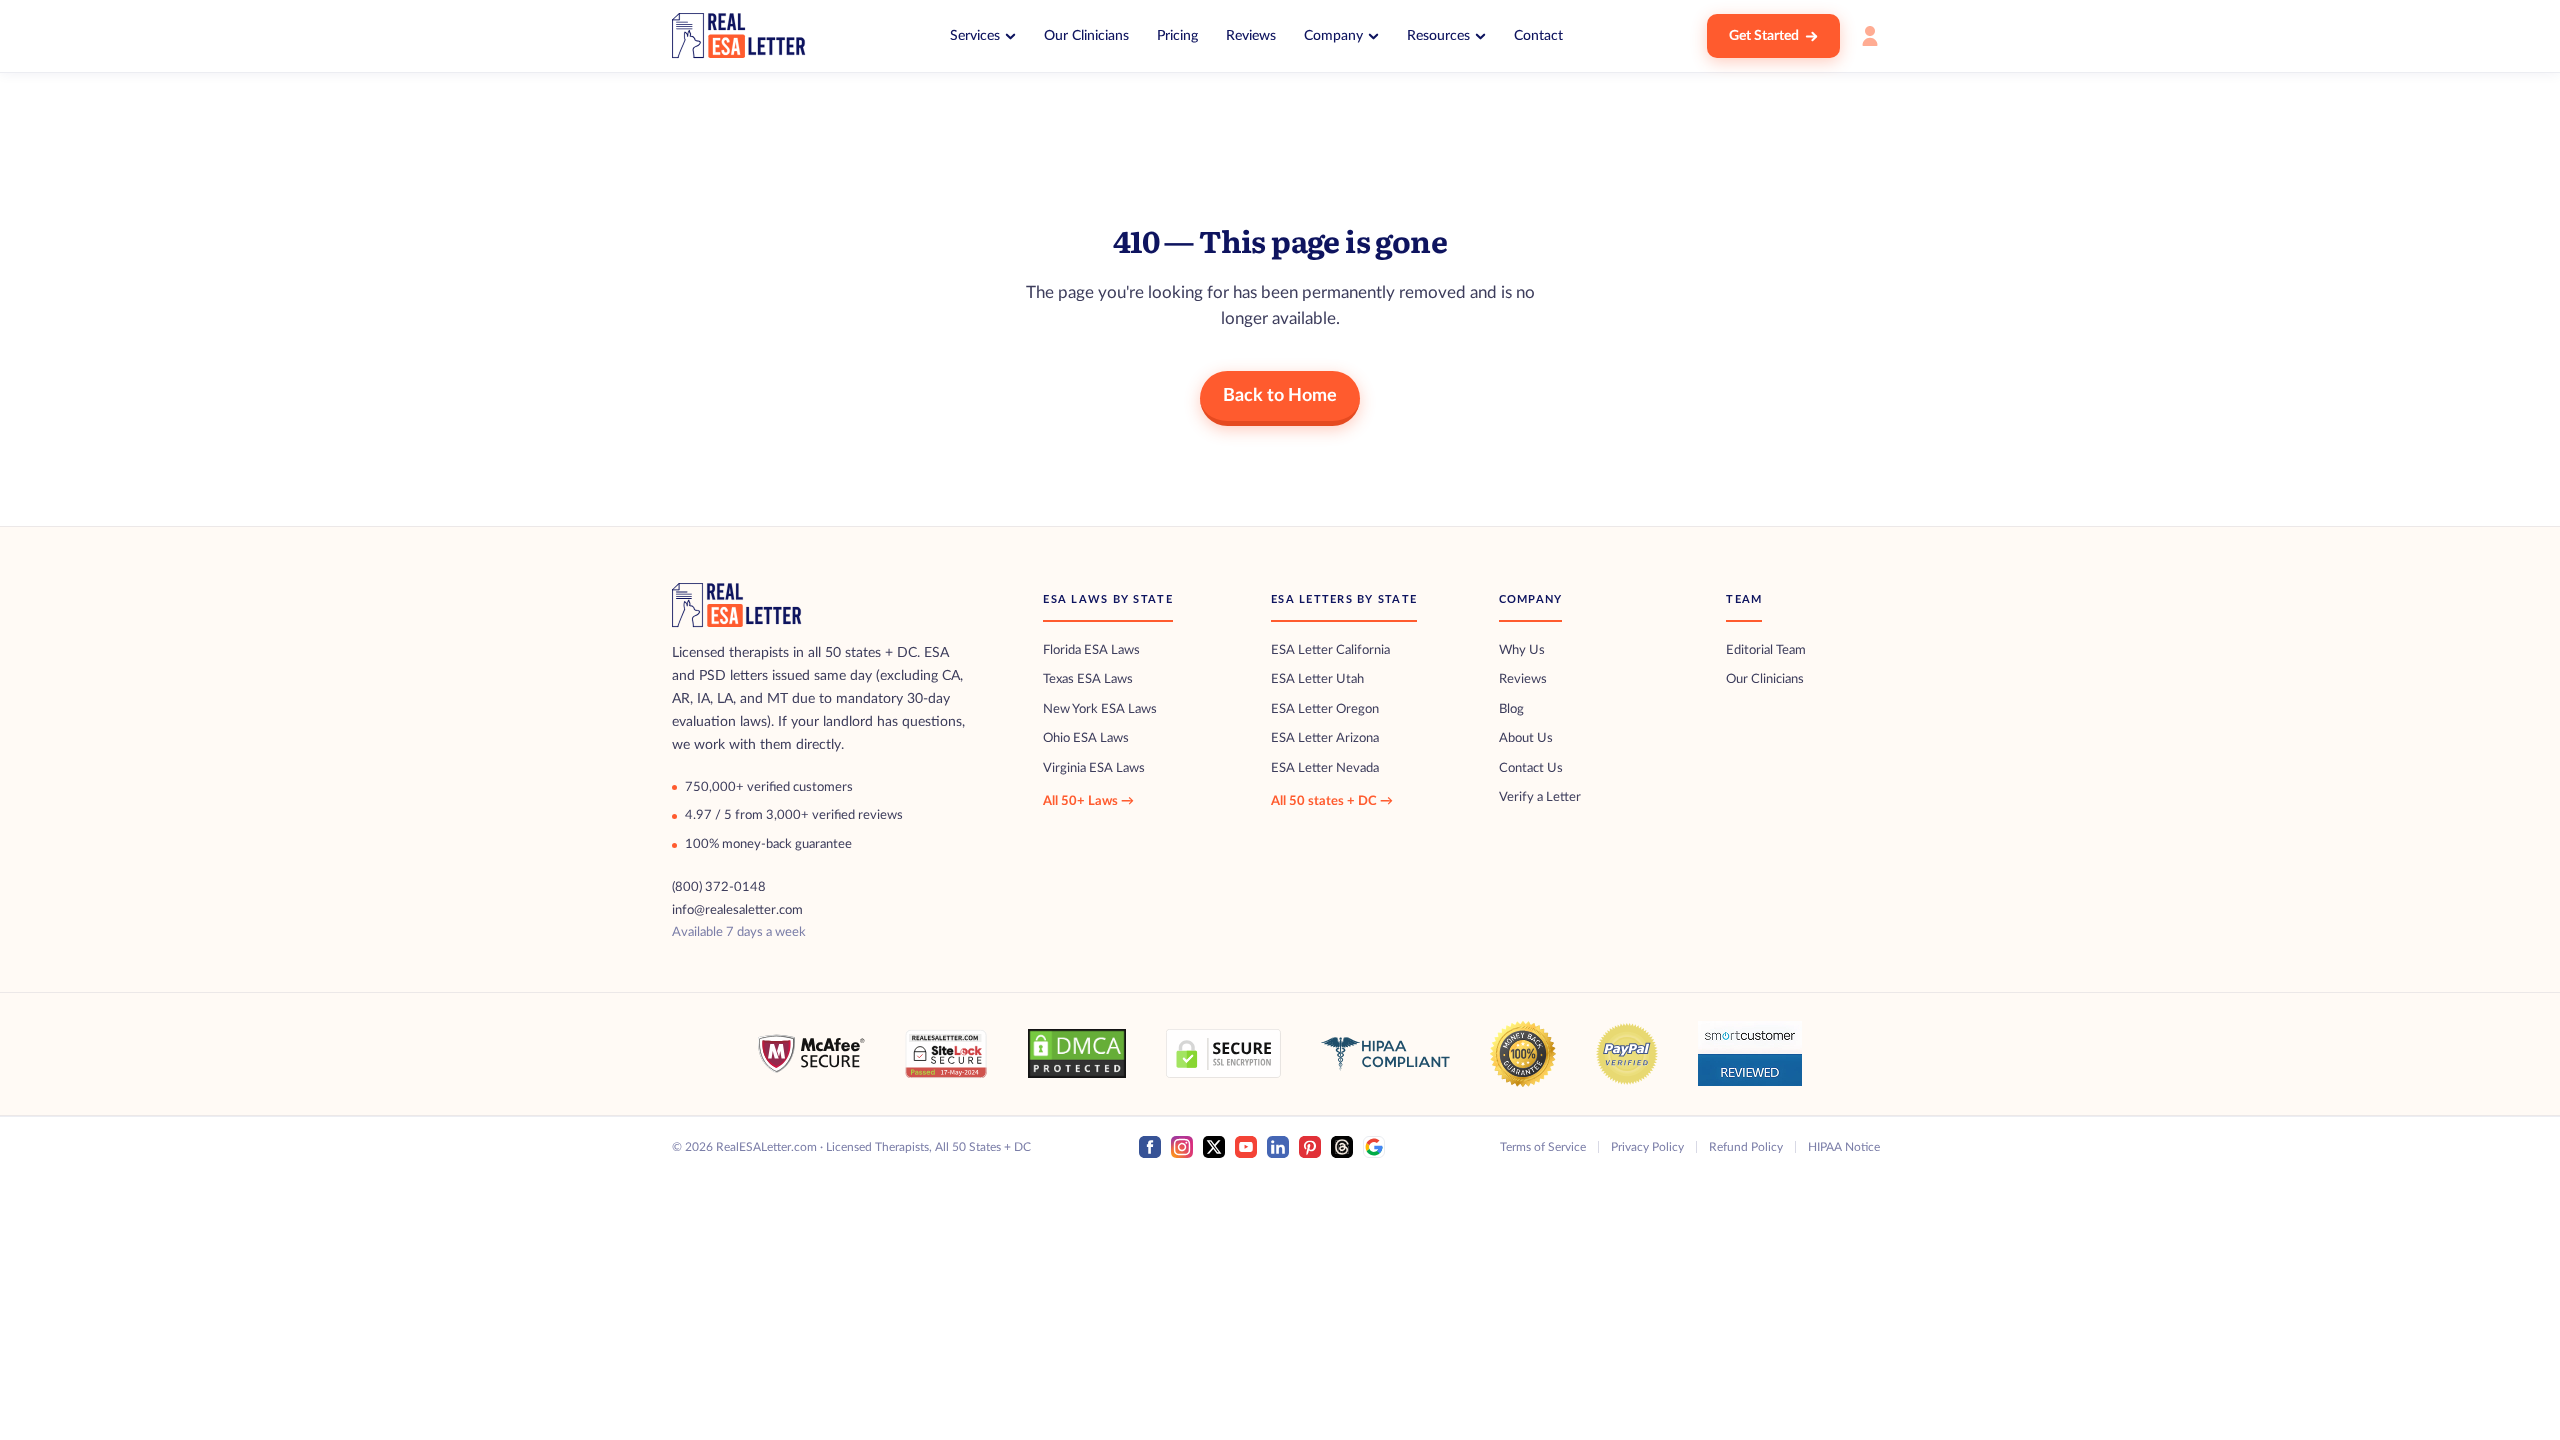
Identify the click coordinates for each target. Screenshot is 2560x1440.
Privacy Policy (1647, 1147)
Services (975, 36)
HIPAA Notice (1844, 1147)
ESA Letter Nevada (1325, 768)
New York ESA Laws (1100, 709)
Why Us (1522, 650)
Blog (1511, 709)
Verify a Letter (1540, 797)
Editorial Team (1766, 650)
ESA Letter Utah (1317, 679)
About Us (1526, 738)
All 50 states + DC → (1332, 801)
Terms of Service (1543, 1147)
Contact (1538, 36)
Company (1333, 36)
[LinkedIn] (1278, 1147)
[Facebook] (1150, 1147)
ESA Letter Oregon (1325, 709)
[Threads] (1342, 1147)
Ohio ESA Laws (1086, 738)
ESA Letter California (1330, 650)
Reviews (1251, 36)
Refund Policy (1746, 1147)
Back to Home (1280, 396)
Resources (1438, 36)
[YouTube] (1246, 1147)
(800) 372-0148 (719, 887)
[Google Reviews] (1374, 1147)
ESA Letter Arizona (1325, 738)
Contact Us (1531, 768)
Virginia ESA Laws (1094, 768)
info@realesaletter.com (737, 910)
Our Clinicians (1086, 36)
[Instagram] (1182, 1147)
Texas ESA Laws (1088, 679)
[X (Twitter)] (1214, 1147)
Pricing (1177, 36)
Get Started (1764, 36)
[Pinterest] (1310, 1147)
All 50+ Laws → (1088, 801)
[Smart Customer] (1750, 1053)
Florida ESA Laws (1091, 650)
